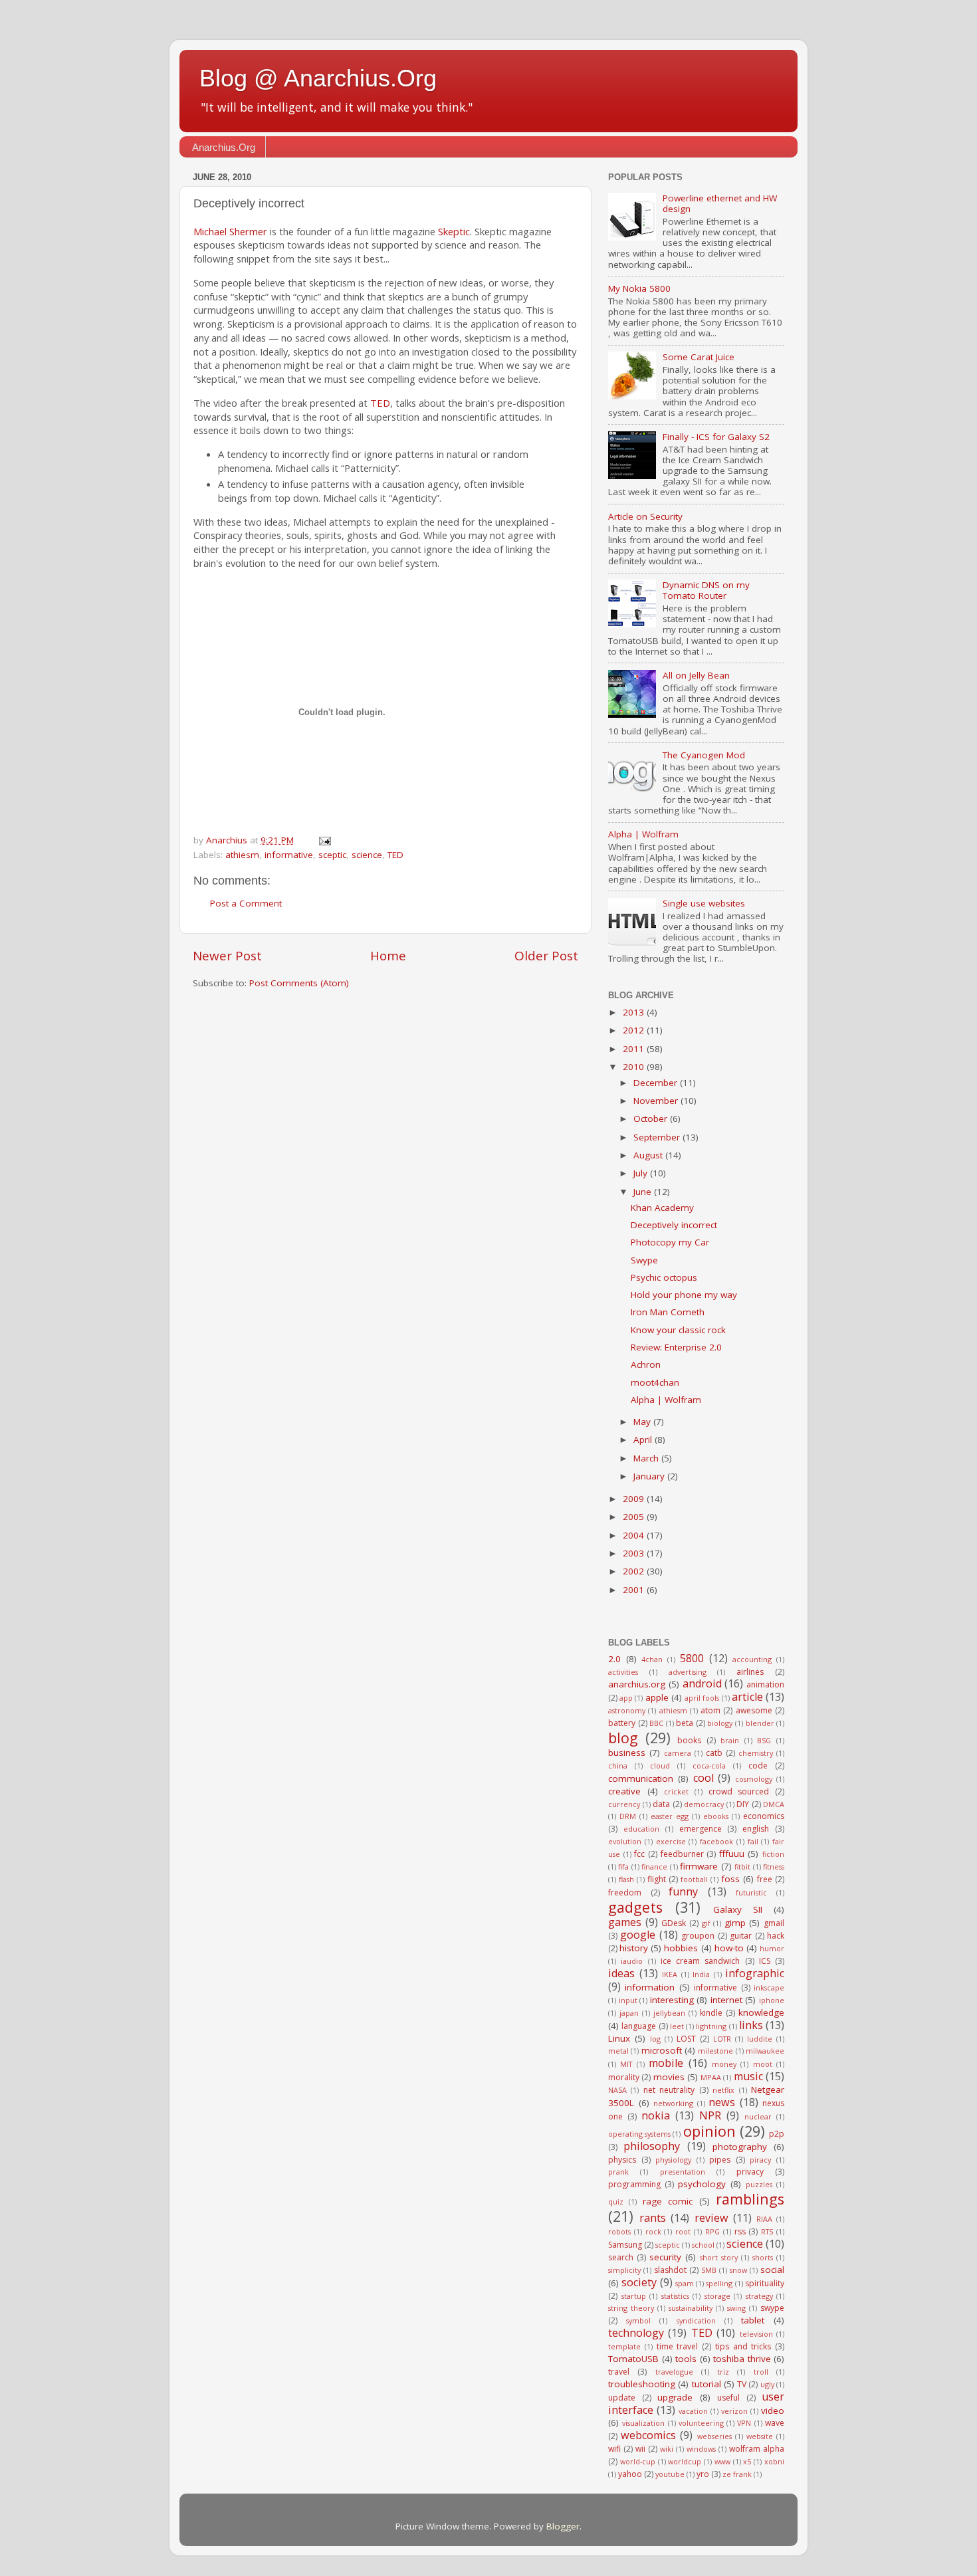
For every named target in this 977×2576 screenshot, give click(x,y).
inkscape (769, 1987)
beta (685, 1723)
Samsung (625, 2245)
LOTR (722, 2039)
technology (636, 2333)
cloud (660, 1766)
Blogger (563, 2526)
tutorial (706, 2384)
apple (657, 1697)
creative (624, 1791)
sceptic (332, 855)
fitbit (742, 1867)
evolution (625, 1841)
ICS (765, 1961)
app (626, 1698)
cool (704, 1778)
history (634, 1948)
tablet (753, 2320)
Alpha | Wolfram (643, 834)
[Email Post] (324, 840)
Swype (644, 1260)
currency (624, 1804)
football (694, 1879)
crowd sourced (739, 1791)
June (644, 1192)
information (650, 1987)
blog (623, 1738)
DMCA (774, 1804)
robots (619, 2231)
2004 (635, 1535)
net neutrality (669, 2090)
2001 (635, 1590)
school (703, 2245)
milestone (715, 2051)
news (722, 2102)
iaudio (632, 1961)
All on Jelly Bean (696, 675)
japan (629, 2013)
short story (719, 2257)
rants (653, 2218)
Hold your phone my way (684, 1295)
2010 (635, 1067)
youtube (670, 2474)
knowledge (761, 2012)
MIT (626, 2064)
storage (717, 2296)
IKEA (670, 1974)
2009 (635, 1499)
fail (753, 1841)
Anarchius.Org (224, 147)
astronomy (627, 1710)
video (773, 2411)
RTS (767, 2231)
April (644, 1440)
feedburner (682, 1854)
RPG (712, 2231)
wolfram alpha (757, 2449)
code (758, 1766)
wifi (614, 2449)
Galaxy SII (738, 1909)
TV (742, 2384)
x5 (747, 2461)
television (756, 2334)
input (628, 2000)
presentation (683, 2172)
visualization (643, 2423)
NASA (617, 2090)
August (649, 1155)
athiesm (242, 855)
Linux (619, 2038)
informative (289, 855)
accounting (752, 1659)
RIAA (764, 2219)
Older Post (546, 956)
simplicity (624, 2270)
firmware (699, 1866)
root (683, 2231)
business (627, 1753)
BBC (656, 1723)
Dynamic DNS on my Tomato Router (706, 590)
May (643, 1422)
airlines (750, 1672)
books (689, 1740)
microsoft (662, 2050)
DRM (628, 1816)
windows (701, 2449)
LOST (686, 2039)
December (657, 1083)
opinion (709, 2131)
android (702, 1683)
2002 (635, 1571)
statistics (675, 2296)
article (747, 1697)
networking (673, 2103)
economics (764, 1816)
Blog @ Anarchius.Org (318, 78)
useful (728, 2398)
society (639, 2282)
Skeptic (454, 231)
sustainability (691, 2308)
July (642, 1173)
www (722, 2461)
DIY (743, 1804)
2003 (635, 1553)
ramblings (750, 2199)
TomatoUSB (633, 2359)
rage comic (668, 2201)
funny (683, 1891)
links (751, 2025)
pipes (720, 2160)
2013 (635, 1012)
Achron (646, 1364)
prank (618, 2172)
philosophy (652, 2146)
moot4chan (655, 1382)
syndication (696, 2320)
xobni (774, 2461)
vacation (693, 2411)
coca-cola (709, 1766)
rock (653, 2231)
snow (738, 2270)
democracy (704, 1804)
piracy (760, 2160)
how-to (729, 1948)
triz (723, 2372)
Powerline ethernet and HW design (720, 203)
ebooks (716, 1816)
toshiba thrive (742, 2359)
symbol (638, 2320)
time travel (678, 2346)
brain (730, 1740)
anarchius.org (637, 1684)
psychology (702, 2184)
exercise (671, 1841)
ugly (767, 2384)
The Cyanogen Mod (704, 755)
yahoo (630, 2474)
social (772, 2270)
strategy (759, 2296)
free (765, 1879)
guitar (741, 1936)
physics (622, 2160)
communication (641, 1778)
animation (765, 1684)
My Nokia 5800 (639, 288)
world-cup (638, 2461)
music (748, 2076)
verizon (734, 2411)
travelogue (674, 2372)
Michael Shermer (230, 231)
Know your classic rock (678, 1330)
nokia (656, 2115)
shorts (763, 2257)
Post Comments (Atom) (299, 983)
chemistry (756, 1753)
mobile (666, 2063)
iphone (772, 2000)
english (756, 1829)
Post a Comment (246, 903)
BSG (764, 1740)
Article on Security (645, 516)
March (647, 1458)
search (621, 2257)
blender (760, 1723)
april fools (702, 1698)
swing (736, 2308)
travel (619, 2372)
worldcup (685, 2461)
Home (388, 956)
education (641, 1829)
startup (634, 2296)
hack (776, 1936)
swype (772, 2308)
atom (710, 1710)
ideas (621, 1973)
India (701, 1974)
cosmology (754, 1779)
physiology (673, 2160)
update (622, 2398)
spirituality (765, 2283)
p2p (777, 2134)
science (367, 855)
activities (623, 1672)
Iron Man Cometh (668, 1312)
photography (740, 2147)
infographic (755, 1973)
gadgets (635, 1907)
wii (640, 2449)
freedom (625, 1892)
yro (703, 2474)
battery (622, 1723)
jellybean (669, 2013)
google (638, 1935)
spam (685, 2283)
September (658, 1137)
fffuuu (732, 1854)
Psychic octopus (664, 1277)
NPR (710, 2115)
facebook (716, 1841)
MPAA (711, 2077)
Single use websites (704, 903)
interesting (672, 2000)
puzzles (759, 2184)
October (652, 1119)
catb (714, 1753)
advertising (688, 1672)
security (665, 2257)
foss (730, 1879)
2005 (635, 1517)
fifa (623, 1867)
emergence (701, 1829)
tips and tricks (743, 2346)
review (711, 2218)
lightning (711, 2026)
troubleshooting (642, 2384)
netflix (723, 2090)
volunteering (701, 2423)
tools (686, 2359)
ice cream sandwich (701, 1961)
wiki (667, 2449)
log (655, 2039)
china (618, 1766)
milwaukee (765, 2051)
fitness (774, 1867)
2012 (635, 1030)
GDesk (674, 1923)
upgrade (675, 2397)
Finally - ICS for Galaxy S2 (716, 437)
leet (677, 2026)
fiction (773, 1854)
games (625, 1922)
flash (626, 1879)
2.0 (614, 1659)
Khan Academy (662, 1208)
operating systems (639, 2134)
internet (726, 2000)
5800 (692, 1658)
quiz (616, 2201)
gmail (774, 1923)
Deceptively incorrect (674, 1225)
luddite (760, 2039)
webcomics (648, 2435)
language (639, 2026)
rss (740, 2231)
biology (720, 1723)
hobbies (681, 1948)
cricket (676, 1791)
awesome (754, 1710)
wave (775, 2423)
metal (618, 2051)
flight (657, 1879)
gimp (735, 1923)
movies (669, 2077)
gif (706, 1923)
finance (654, 1867)
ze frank (737, 2474)
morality (624, 2077)
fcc (639, 1854)
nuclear (758, 2116)
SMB (709, 2270)
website (760, 2436)
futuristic (751, 1892)
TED (380, 403)
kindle (711, 2013)
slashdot (670, 2270)
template (624, 2346)
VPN (744, 2423)
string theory (631, 2308)
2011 (635, 1049)
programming (634, 2184)
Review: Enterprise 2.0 (676, 1347)
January (650, 1476)
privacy (750, 2172)
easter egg (670, 1816)
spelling (719, 2283)
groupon (698, 1936)
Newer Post (227, 956)
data (661, 1804)
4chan (652, 1659)
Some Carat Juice (699, 357)
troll (761, 2372)
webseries (714, 2436)
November (657, 1101)
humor (772, 1948)
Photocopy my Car (670, 1242)
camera (678, 1753)
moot (763, 2064)
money (724, 2064)
